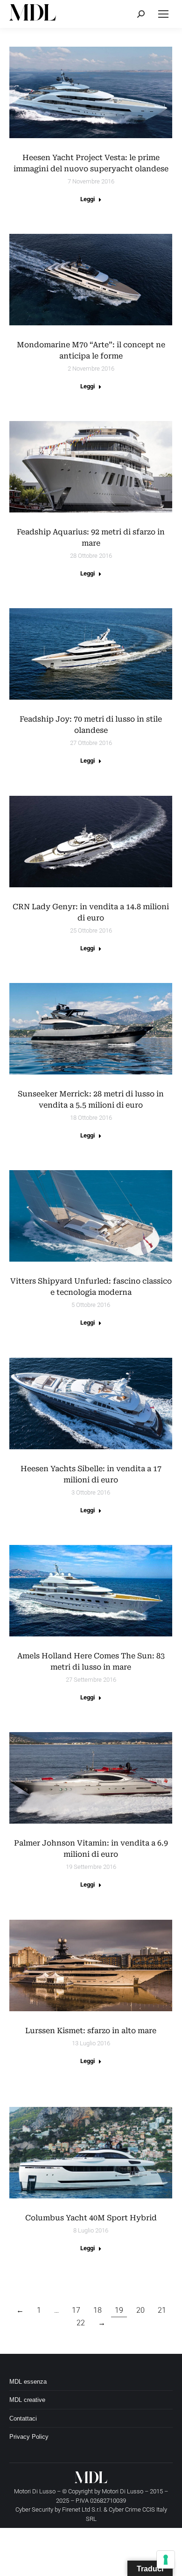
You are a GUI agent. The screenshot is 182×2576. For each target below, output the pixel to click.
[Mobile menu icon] (163, 14)
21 (162, 2310)
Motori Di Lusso (122, 2491)
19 (119, 2310)
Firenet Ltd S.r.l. (82, 2509)
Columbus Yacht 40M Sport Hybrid (91, 2218)
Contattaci (23, 2418)
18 (98, 2310)
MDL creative (27, 2400)
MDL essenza (28, 2382)
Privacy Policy (29, 2437)
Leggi (87, 199)
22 (81, 2323)
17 (76, 2310)
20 (140, 2310)
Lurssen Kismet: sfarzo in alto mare (91, 2031)
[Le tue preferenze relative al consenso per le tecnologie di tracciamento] (166, 2560)
